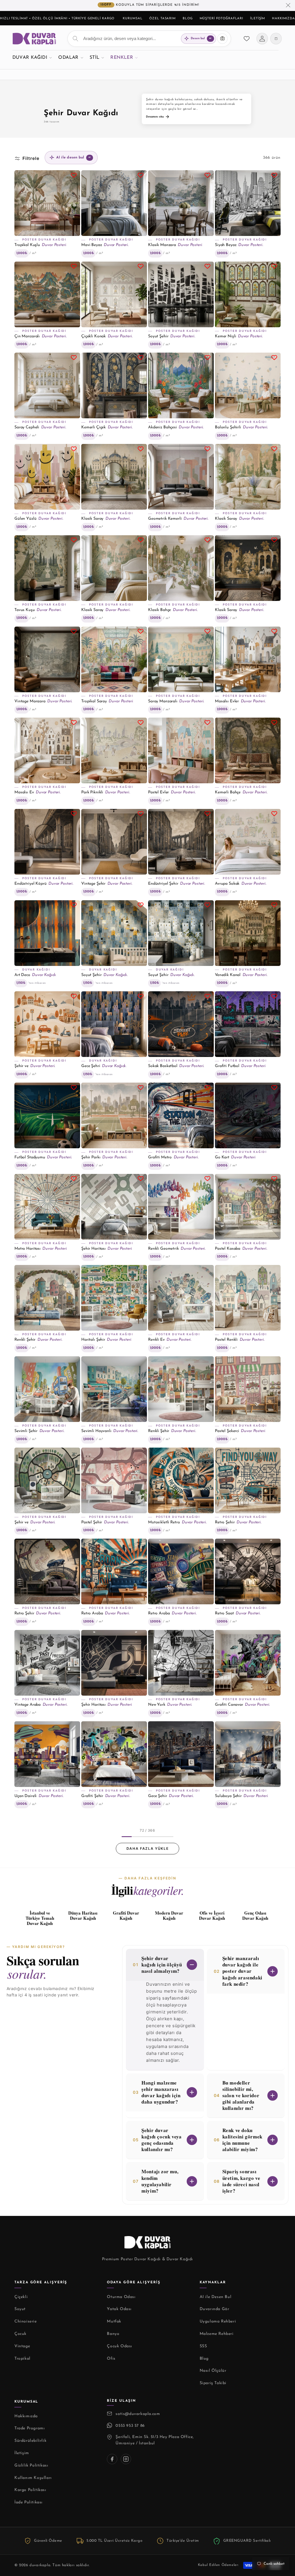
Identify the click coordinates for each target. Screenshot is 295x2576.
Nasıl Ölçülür (213, 2371)
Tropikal (22, 2359)
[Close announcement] (288, 5)
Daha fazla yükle (148, 1848)
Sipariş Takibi (213, 2383)
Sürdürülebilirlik (30, 2441)
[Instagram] (126, 2459)
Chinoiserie (26, 2321)
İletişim (258, 19)
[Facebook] (112, 2459)
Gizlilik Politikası (31, 2466)
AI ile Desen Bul (216, 2297)
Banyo (113, 2334)
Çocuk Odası (120, 2346)
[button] (32, 57)
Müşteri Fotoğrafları (222, 19)
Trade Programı (30, 2428)
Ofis (111, 2359)
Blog (188, 19)
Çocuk (20, 2334)
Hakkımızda (283, 19)
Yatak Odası (119, 2309)
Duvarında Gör (214, 2309)
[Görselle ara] (222, 39)
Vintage (22, 2346)
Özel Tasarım (162, 19)
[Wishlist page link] (247, 39)
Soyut (20, 2309)
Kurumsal (133, 19)
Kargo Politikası (30, 2490)
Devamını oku (155, 117)
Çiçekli (21, 2297)
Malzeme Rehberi (217, 2334)
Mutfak (114, 2321)
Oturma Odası (121, 2297)
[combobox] (149, 39)
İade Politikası (29, 2502)
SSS (203, 2346)
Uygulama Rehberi (218, 2321)
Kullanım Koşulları (33, 2478)
